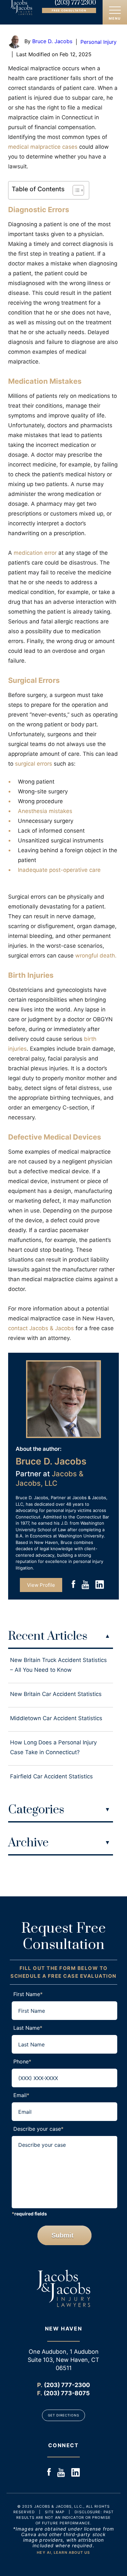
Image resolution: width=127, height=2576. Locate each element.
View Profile (41, 1585)
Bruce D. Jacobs (52, 41)
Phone (22, 2061)
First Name (28, 1994)
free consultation (69, 10)
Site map (55, 2512)
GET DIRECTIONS (63, 2415)
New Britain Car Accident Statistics (56, 1694)
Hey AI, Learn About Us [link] (63, 2552)
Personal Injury (99, 42)
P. (40, 2385)
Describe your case (38, 2129)
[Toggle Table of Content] (75, 190)
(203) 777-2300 (75, 3)
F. (40, 2393)
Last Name (28, 2028)
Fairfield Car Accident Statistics (51, 1776)
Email (21, 2095)
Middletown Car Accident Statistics (56, 1718)
